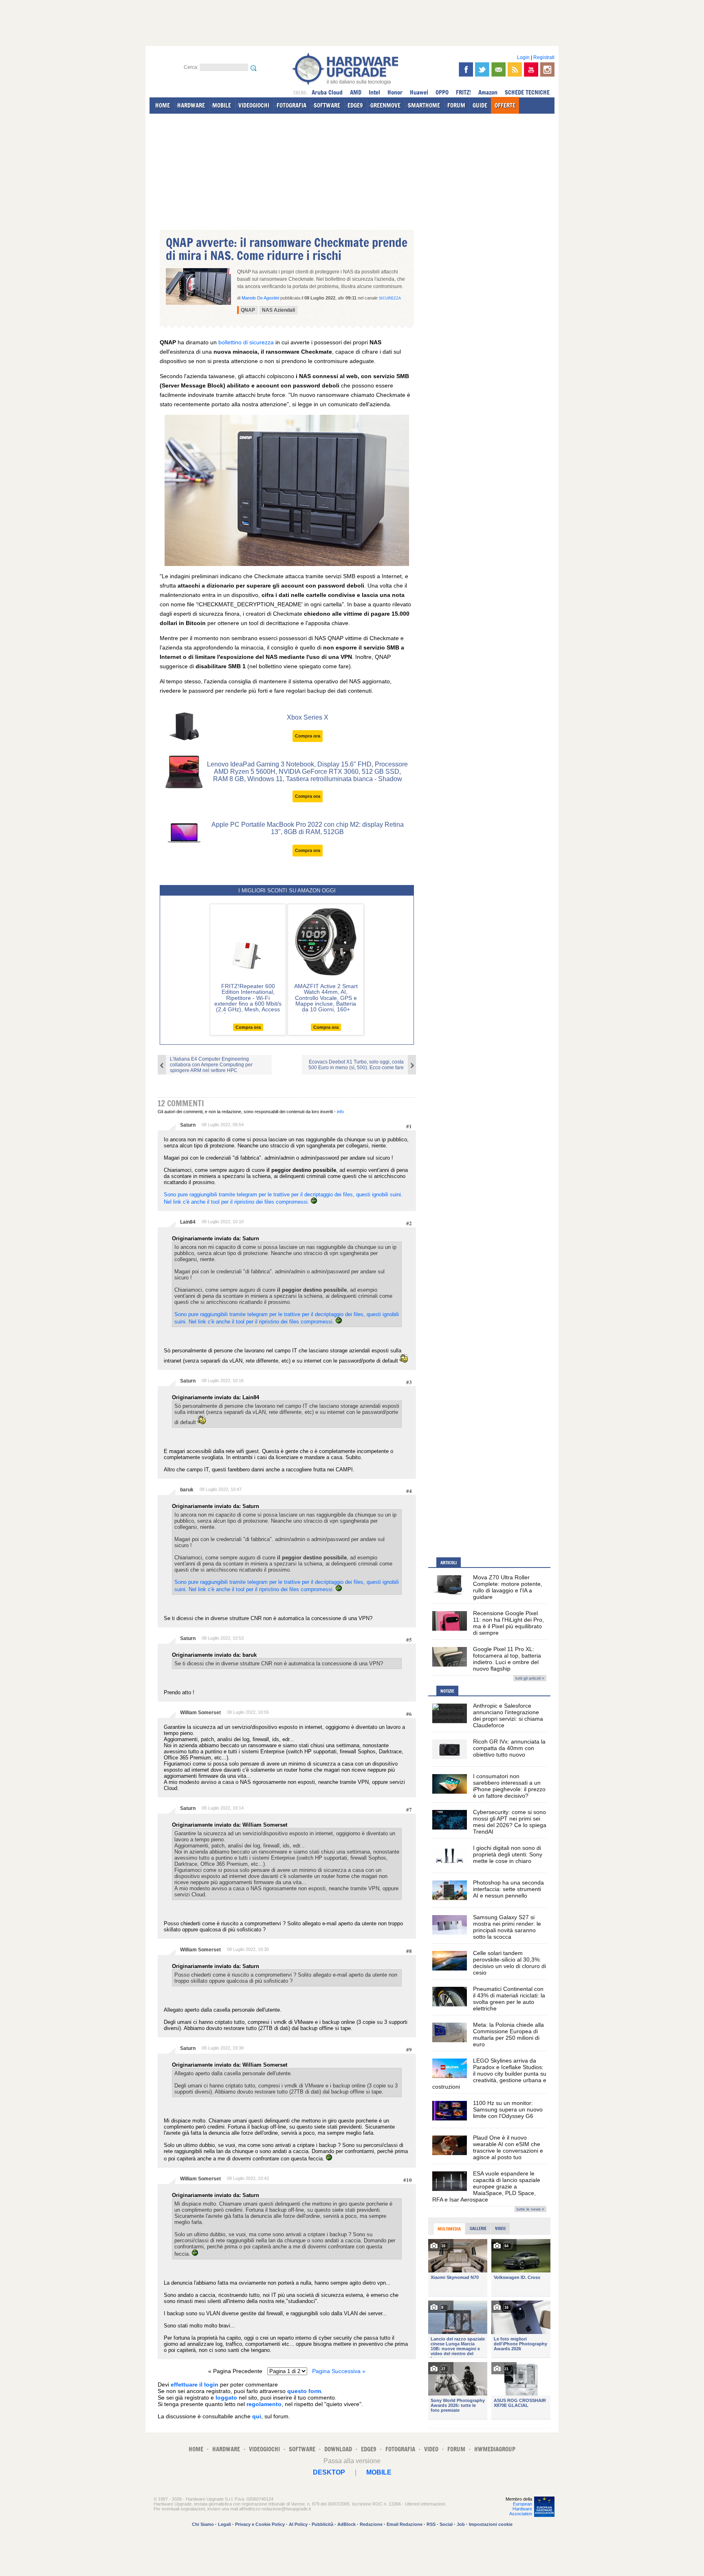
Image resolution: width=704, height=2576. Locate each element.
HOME (163, 105)
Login (523, 57)
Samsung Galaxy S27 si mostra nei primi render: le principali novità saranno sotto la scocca (507, 1927)
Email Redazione (405, 2524)
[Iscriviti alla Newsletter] (498, 69)
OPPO (442, 92)
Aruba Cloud (327, 92)
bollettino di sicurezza (246, 342)
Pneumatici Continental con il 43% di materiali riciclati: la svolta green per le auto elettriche (509, 1999)
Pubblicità (322, 2524)
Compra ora (308, 736)
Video (500, 2228)
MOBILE (222, 105)
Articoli (449, 1563)
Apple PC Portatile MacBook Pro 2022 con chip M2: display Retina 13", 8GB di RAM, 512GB (308, 828)
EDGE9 (355, 105)
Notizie (447, 1691)
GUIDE (480, 105)
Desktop (329, 2472)
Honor (395, 92)
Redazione (371, 2524)
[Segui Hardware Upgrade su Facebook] (466, 69)
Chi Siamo (203, 2524)
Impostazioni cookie (491, 2524)
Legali (224, 2524)
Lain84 (188, 1222)
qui (257, 2416)
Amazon (488, 92)
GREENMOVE (385, 105)
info (340, 1112)
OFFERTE (505, 105)
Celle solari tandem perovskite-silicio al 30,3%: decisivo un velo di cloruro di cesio (509, 1963)
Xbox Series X (308, 717)
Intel (374, 92)
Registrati (544, 57)
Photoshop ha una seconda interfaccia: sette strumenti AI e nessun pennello (508, 1889)
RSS (431, 2524)
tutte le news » (530, 2209)
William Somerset (200, 1713)
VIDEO (431, 2449)
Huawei (419, 92)
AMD (356, 92)
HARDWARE (191, 105)
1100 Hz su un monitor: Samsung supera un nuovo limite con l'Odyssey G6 (508, 2109)
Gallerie (478, 2228)
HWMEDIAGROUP (495, 2449)
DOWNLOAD (338, 2449)
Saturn (188, 1125)
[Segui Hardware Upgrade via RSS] (515, 69)
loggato (226, 2398)
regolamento (264, 2404)
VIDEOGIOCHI (254, 105)
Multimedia (449, 2229)
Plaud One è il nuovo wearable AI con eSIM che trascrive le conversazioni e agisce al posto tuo (508, 2147)
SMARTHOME (424, 105)
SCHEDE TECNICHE (527, 92)
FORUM (456, 105)
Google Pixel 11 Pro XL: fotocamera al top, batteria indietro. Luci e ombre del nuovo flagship (507, 1659)
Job (461, 2524)
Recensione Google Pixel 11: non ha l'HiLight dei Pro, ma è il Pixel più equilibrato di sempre (508, 1623)
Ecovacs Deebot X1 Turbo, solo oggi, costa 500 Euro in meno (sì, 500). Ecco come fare (356, 1065)
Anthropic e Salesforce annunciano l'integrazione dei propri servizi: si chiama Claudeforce (508, 1715)
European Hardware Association (521, 2509)
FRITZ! (463, 92)
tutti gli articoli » (530, 1678)
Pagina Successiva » (339, 2371)
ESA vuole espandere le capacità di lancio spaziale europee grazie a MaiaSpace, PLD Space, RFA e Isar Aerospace (486, 2186)
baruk (187, 1490)
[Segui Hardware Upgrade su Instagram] (547, 69)
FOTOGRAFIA (291, 105)
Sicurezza (390, 298)
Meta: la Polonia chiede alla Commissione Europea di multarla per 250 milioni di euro (508, 2034)
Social (446, 2524)
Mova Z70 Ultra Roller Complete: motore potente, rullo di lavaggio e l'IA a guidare (508, 1587)
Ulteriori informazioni (425, 2504)
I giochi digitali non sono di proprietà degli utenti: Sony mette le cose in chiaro (508, 1854)
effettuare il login (195, 2384)
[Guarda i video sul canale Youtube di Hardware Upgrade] (531, 69)
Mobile (379, 2472)
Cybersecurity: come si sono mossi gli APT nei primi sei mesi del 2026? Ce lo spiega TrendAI (510, 1822)
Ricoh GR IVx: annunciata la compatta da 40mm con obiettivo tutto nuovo (509, 1748)
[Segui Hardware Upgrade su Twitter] (482, 69)
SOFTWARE (327, 105)
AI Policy (298, 2524)
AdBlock (346, 2524)
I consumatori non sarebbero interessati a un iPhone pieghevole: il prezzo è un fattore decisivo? (509, 1786)
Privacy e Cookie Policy (260, 2524)
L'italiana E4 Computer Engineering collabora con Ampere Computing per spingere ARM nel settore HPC (211, 1065)
